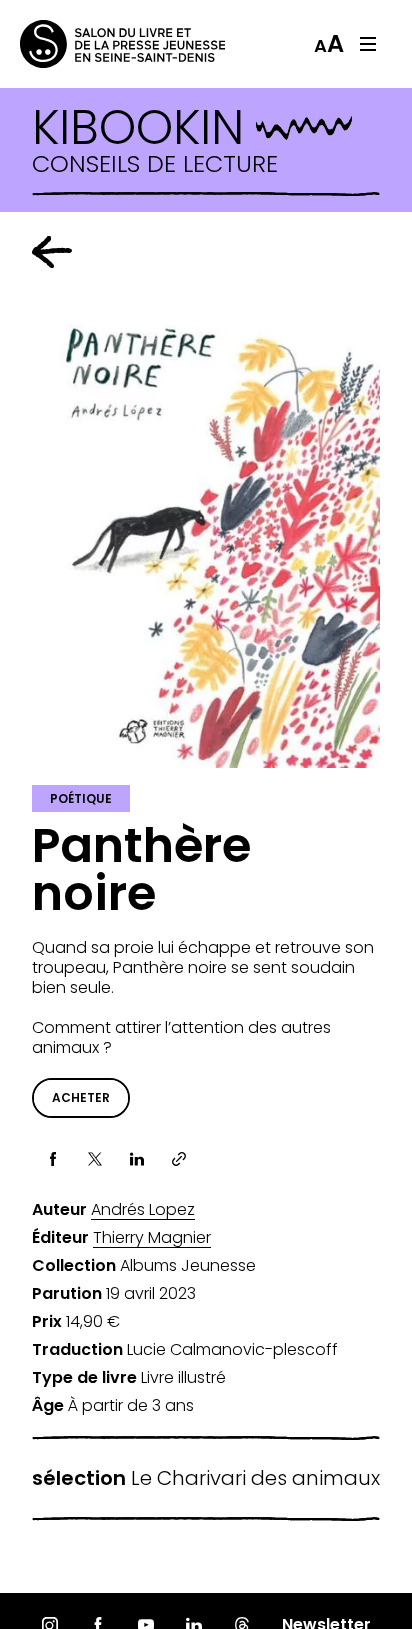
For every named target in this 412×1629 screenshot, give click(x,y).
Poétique (81, 798)
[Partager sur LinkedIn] (137, 1159)
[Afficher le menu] (368, 44)
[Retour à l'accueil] (100, 44)
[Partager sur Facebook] (53, 1159)
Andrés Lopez (143, 1210)
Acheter (81, 1097)
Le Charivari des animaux (206, 1478)
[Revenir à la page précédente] (52, 252)
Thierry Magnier (152, 1238)
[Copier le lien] (179, 1159)
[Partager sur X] (95, 1159)
